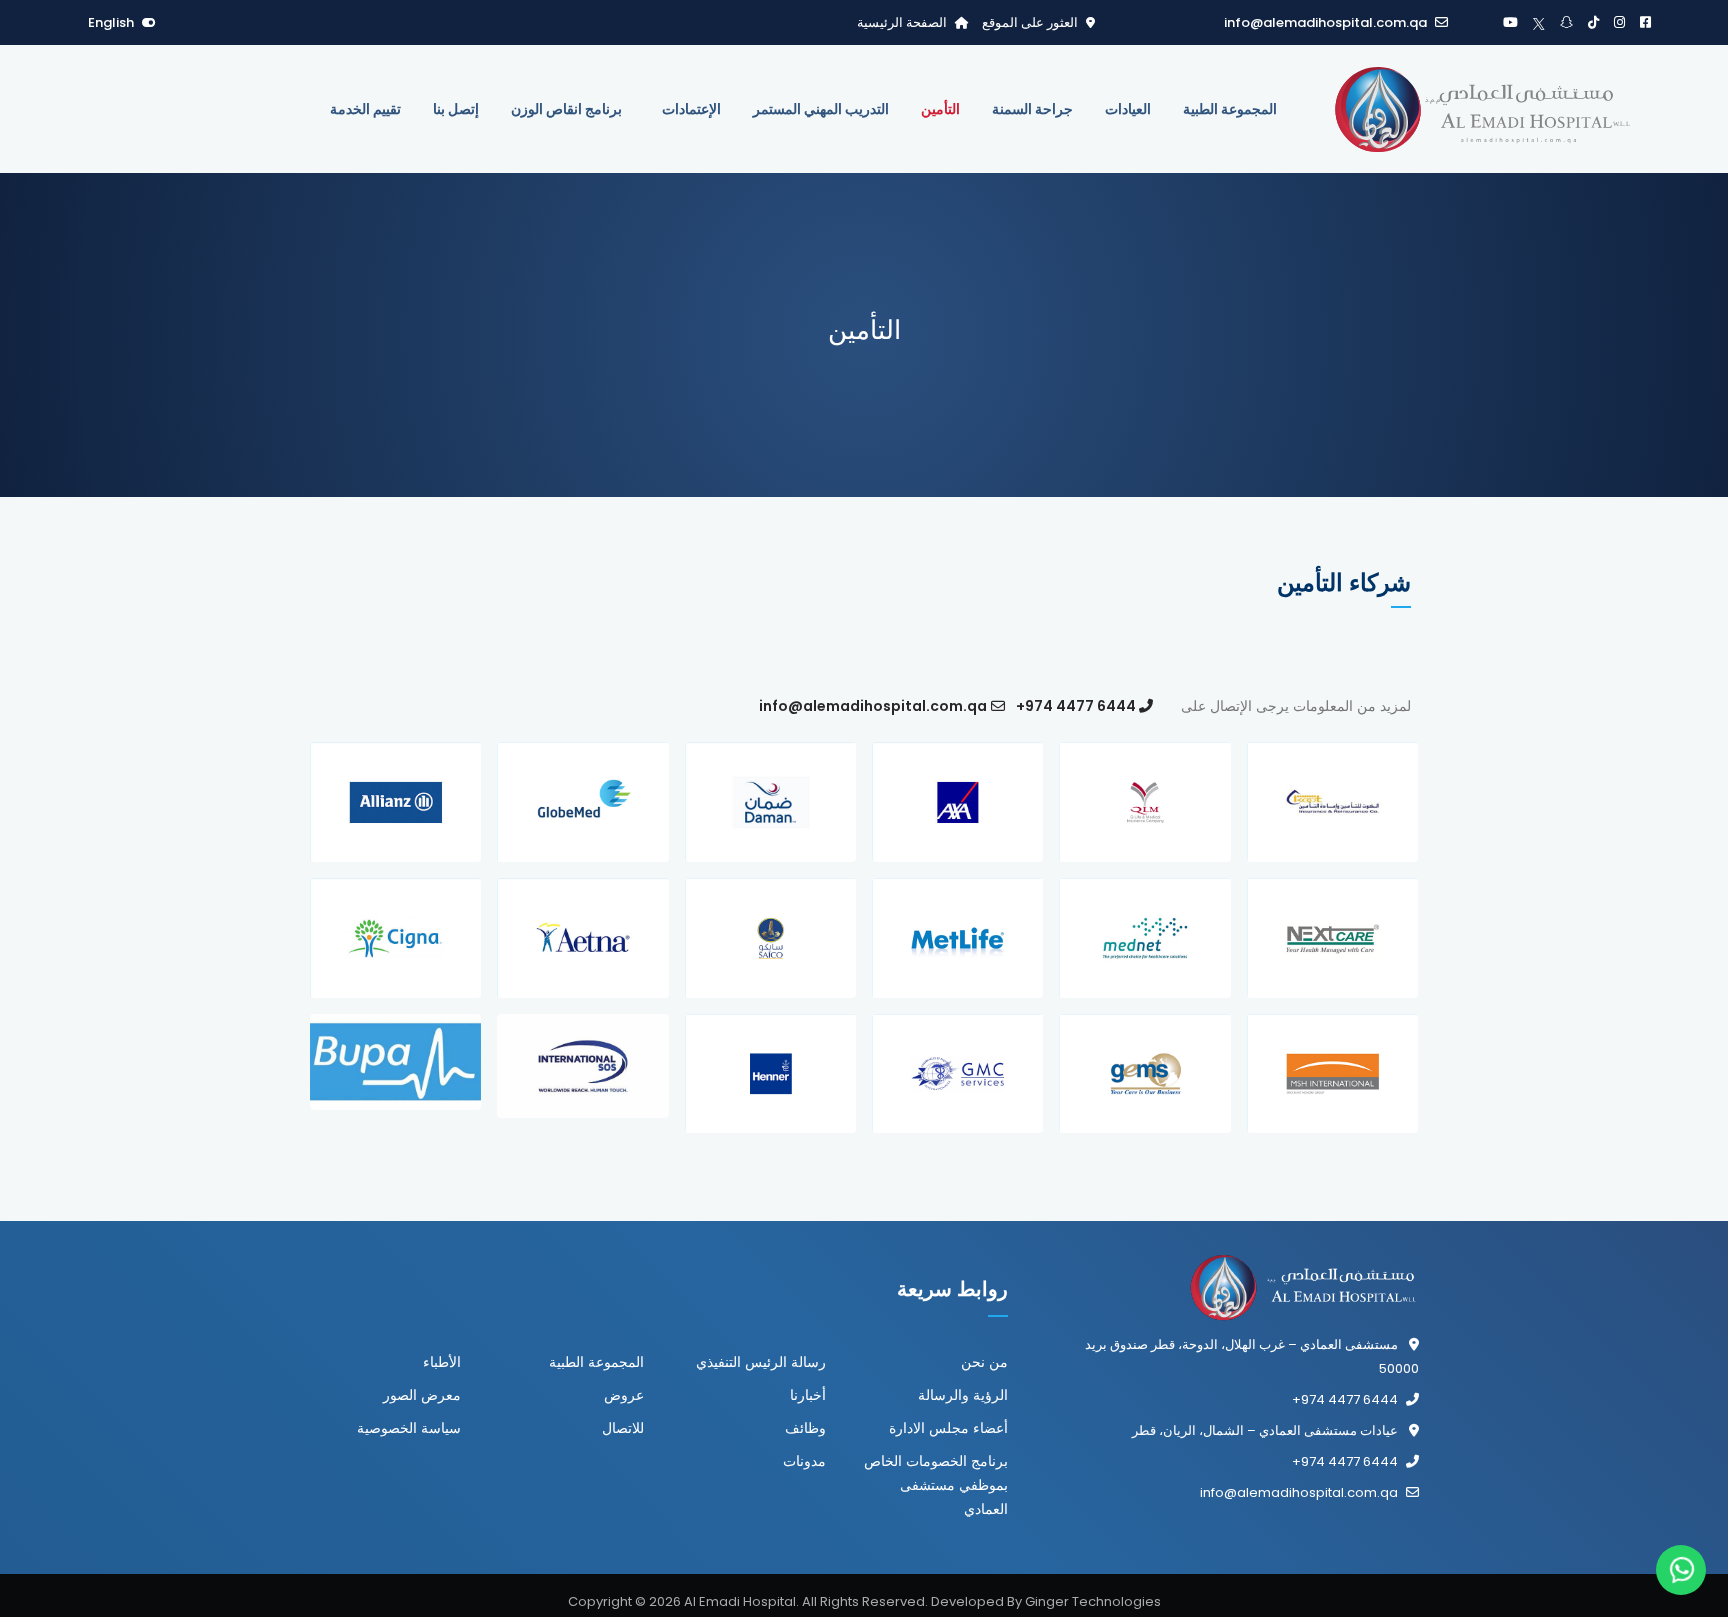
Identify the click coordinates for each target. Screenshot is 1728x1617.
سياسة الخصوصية (409, 1428)
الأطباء (442, 1362)
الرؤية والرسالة (963, 1395)
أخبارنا (808, 1395)
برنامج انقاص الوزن (566, 109)
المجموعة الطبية (1230, 109)
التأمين (940, 109)
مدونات (804, 1461)
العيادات (1128, 109)
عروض (624, 1395)
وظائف (805, 1428)
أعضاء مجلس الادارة (948, 1428)
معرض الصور (422, 1395)
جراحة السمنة (1032, 109)
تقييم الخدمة (365, 109)
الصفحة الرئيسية (902, 22)
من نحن (984, 1362)
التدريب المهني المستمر (821, 109)
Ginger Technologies (1093, 1601)
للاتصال (623, 1428)
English (111, 22)
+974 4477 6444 (1074, 706)
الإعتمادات (691, 109)
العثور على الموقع (1028, 22)
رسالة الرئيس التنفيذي (761, 1362)
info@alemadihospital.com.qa (1325, 22)
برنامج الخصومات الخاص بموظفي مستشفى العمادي (936, 1485)
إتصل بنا (456, 109)
